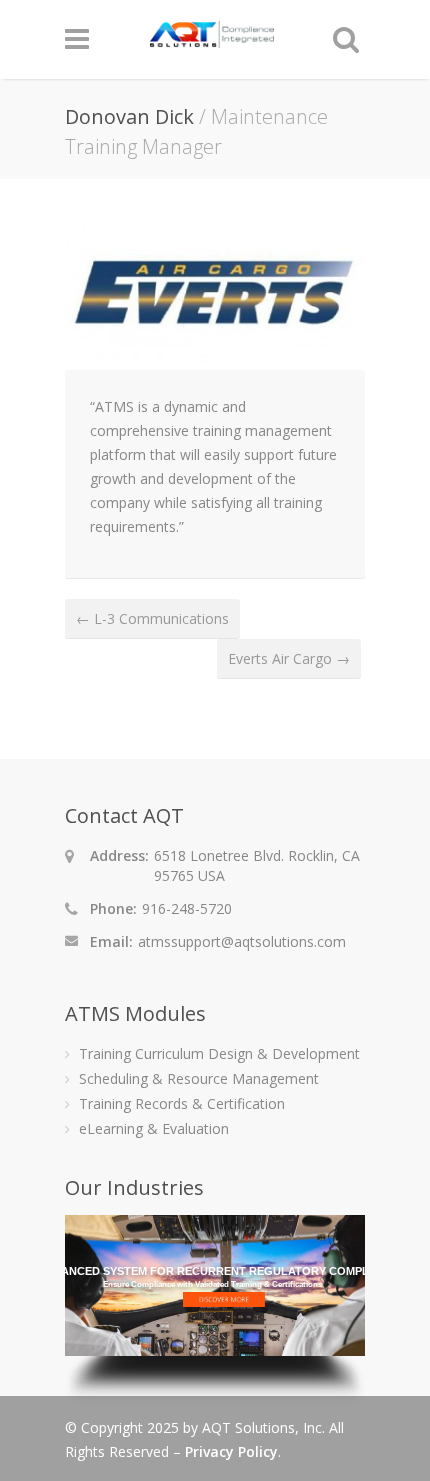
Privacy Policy (231, 1451)
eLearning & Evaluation (154, 1128)
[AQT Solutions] (212, 38)
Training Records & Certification (182, 1103)
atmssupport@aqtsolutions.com (242, 941)
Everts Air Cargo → (289, 658)
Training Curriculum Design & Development (219, 1053)
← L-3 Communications (152, 618)
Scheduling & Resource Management (199, 1078)
